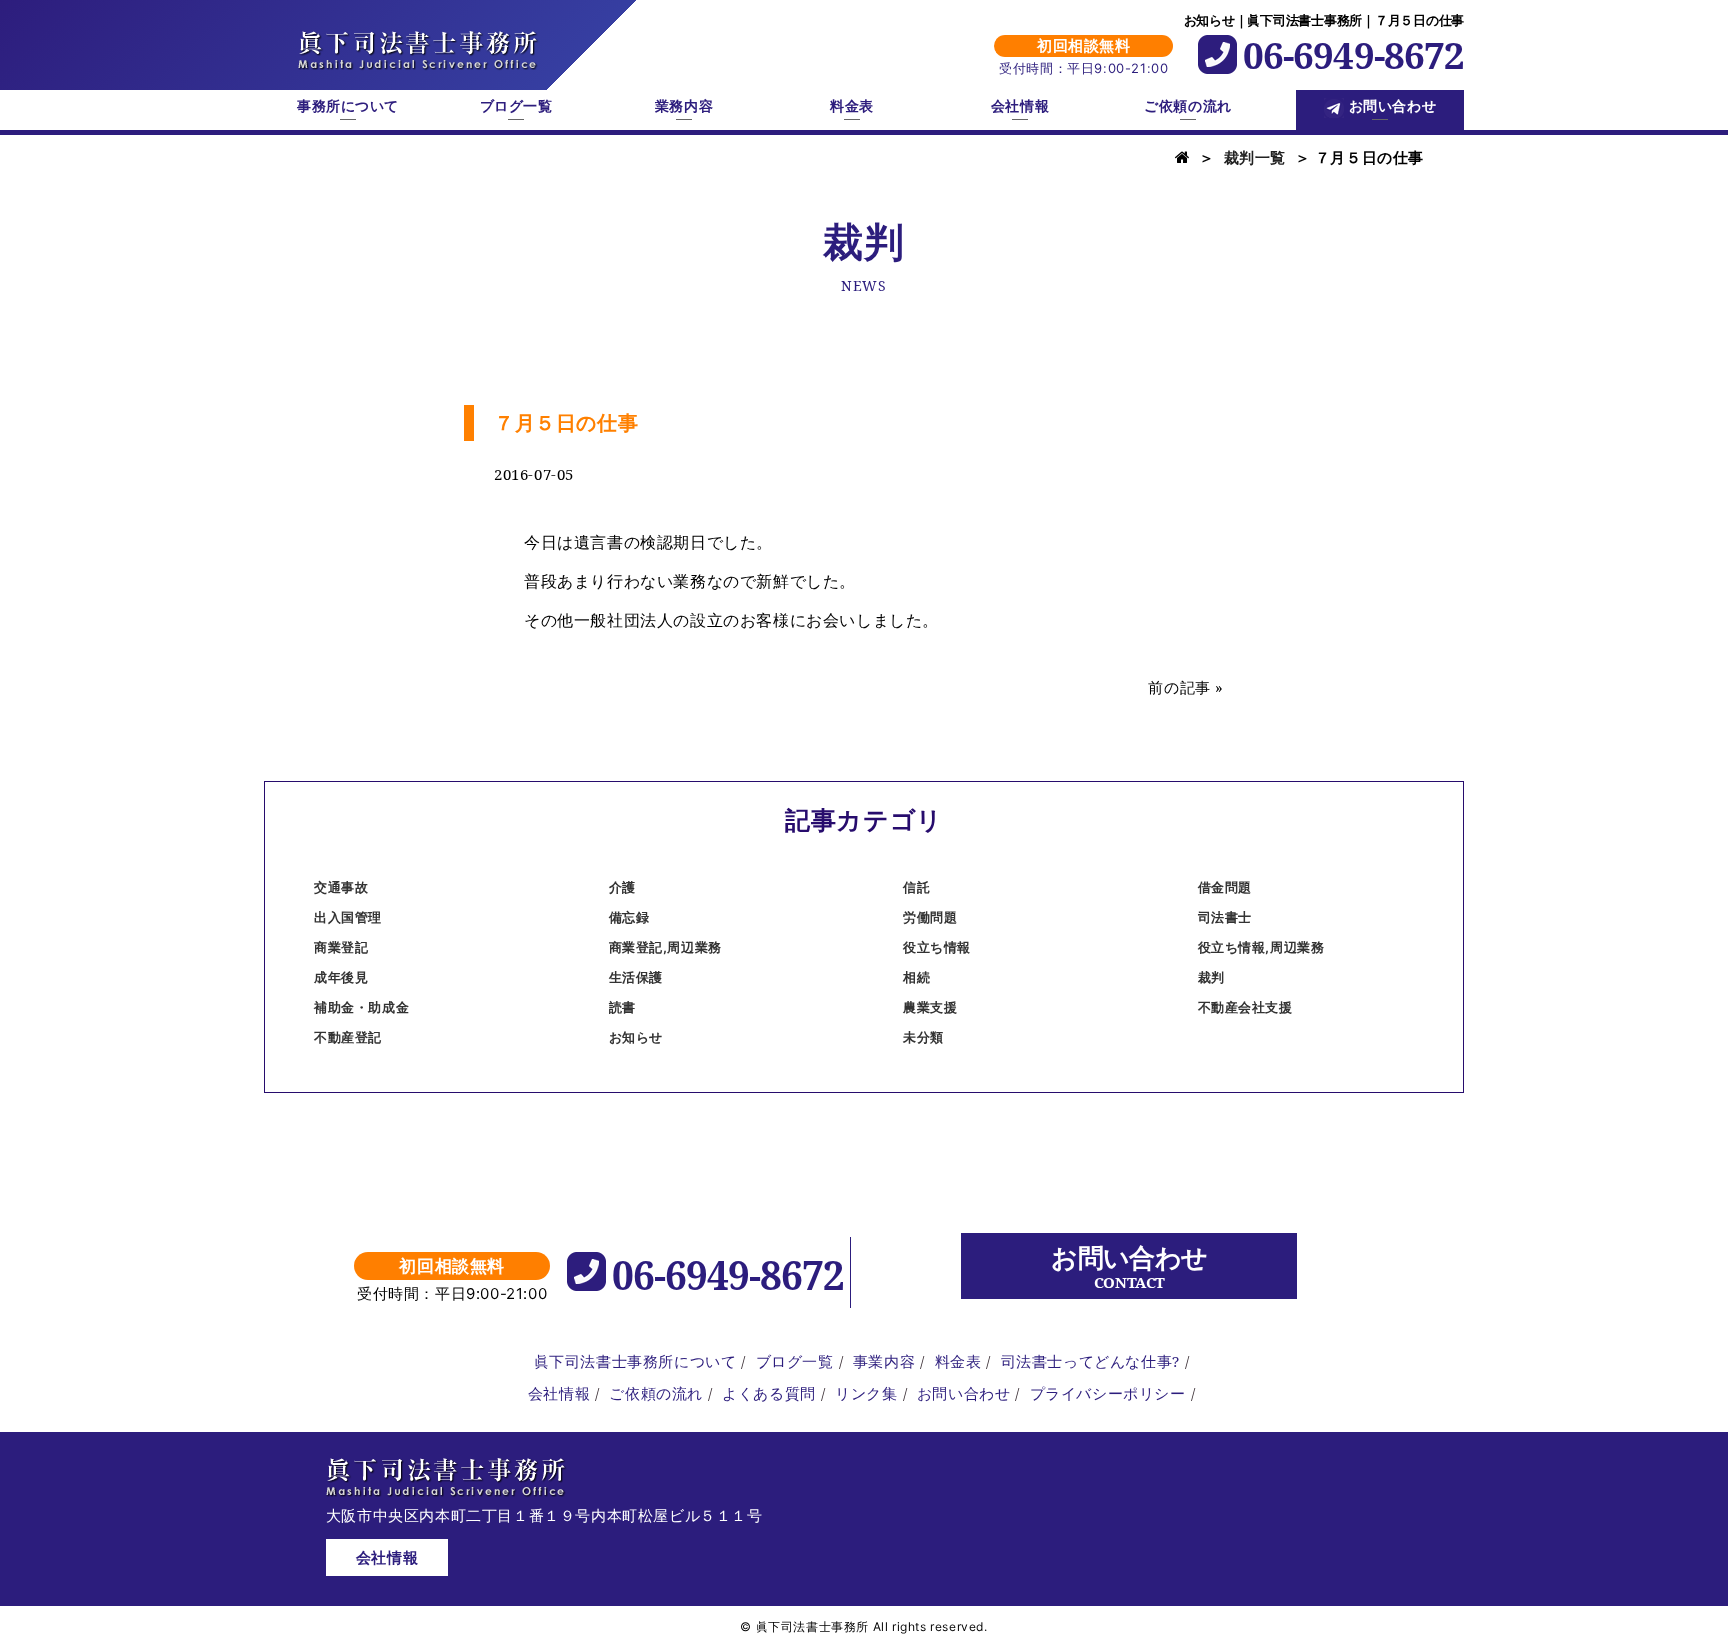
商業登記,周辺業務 (665, 947)
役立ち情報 (937, 947)
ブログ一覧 (516, 106)
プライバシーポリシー (1108, 1393)
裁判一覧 (1255, 157)
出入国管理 (348, 917)
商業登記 (341, 947)
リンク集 (866, 1393)
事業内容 (884, 1361)
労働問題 (930, 917)
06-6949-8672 (1353, 54)
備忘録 (629, 917)
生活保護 (636, 977)
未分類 (923, 1037)
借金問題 (1225, 887)
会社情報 (1020, 106)
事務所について (348, 106)
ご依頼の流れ (1187, 106)
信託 (916, 887)
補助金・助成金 (361, 1007)
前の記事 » (1186, 687)
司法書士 (1225, 917)
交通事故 (341, 887)
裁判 (1211, 977)
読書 (622, 1007)
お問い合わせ (1392, 106)
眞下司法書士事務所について (635, 1361)
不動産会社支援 (1245, 1007)
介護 (622, 887)
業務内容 (684, 106)
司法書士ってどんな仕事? (1090, 1361)
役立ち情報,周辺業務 (1261, 947)
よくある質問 (769, 1393)
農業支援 (930, 1007)
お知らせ (636, 1037)
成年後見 (341, 977)
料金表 (852, 106)
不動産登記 (348, 1037)
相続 (916, 977)
